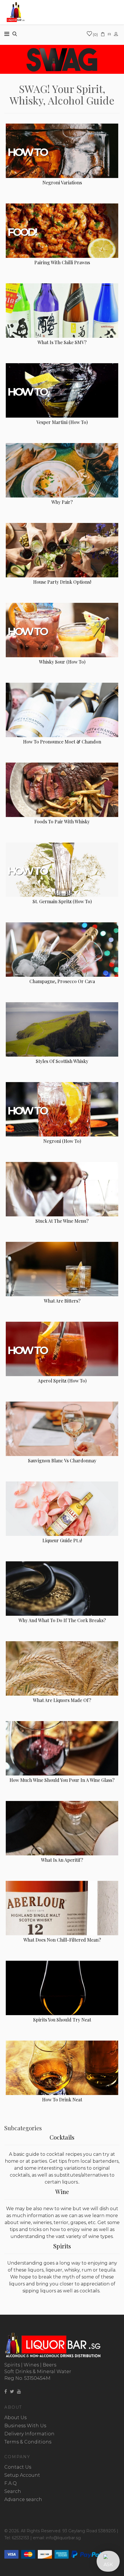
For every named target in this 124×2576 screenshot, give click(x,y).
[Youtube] (19, 2392)
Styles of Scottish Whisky (62, 1061)
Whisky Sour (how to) (62, 662)
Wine (62, 2192)
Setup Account (22, 2475)
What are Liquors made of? (62, 1700)
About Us (15, 2418)
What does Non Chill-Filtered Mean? (62, 1940)
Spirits (62, 2246)
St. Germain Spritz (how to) (62, 901)
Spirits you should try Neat (62, 2020)
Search (13, 2491)
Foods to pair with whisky (62, 821)
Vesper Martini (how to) (62, 422)
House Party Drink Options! (62, 582)
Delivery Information (29, 2434)
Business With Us (25, 2426)
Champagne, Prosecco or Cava (62, 981)
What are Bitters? (62, 1301)
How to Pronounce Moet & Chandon (62, 742)
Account (117, 34)
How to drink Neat (62, 2099)
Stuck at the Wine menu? (62, 1221)
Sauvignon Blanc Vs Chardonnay (62, 1460)
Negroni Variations (62, 182)
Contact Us (18, 2467)
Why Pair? (62, 502)
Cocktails (62, 2137)
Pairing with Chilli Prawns (62, 262)
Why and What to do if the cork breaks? (62, 1620)
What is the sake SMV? (62, 342)
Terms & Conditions (28, 2442)
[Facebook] (6, 2392)
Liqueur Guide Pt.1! (62, 1540)
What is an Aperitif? (62, 1860)
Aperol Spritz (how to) (62, 1381)
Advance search (23, 2499)
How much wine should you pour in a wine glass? (62, 1780)
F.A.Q (11, 2483)
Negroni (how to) (62, 1141)
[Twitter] (12, 2392)
